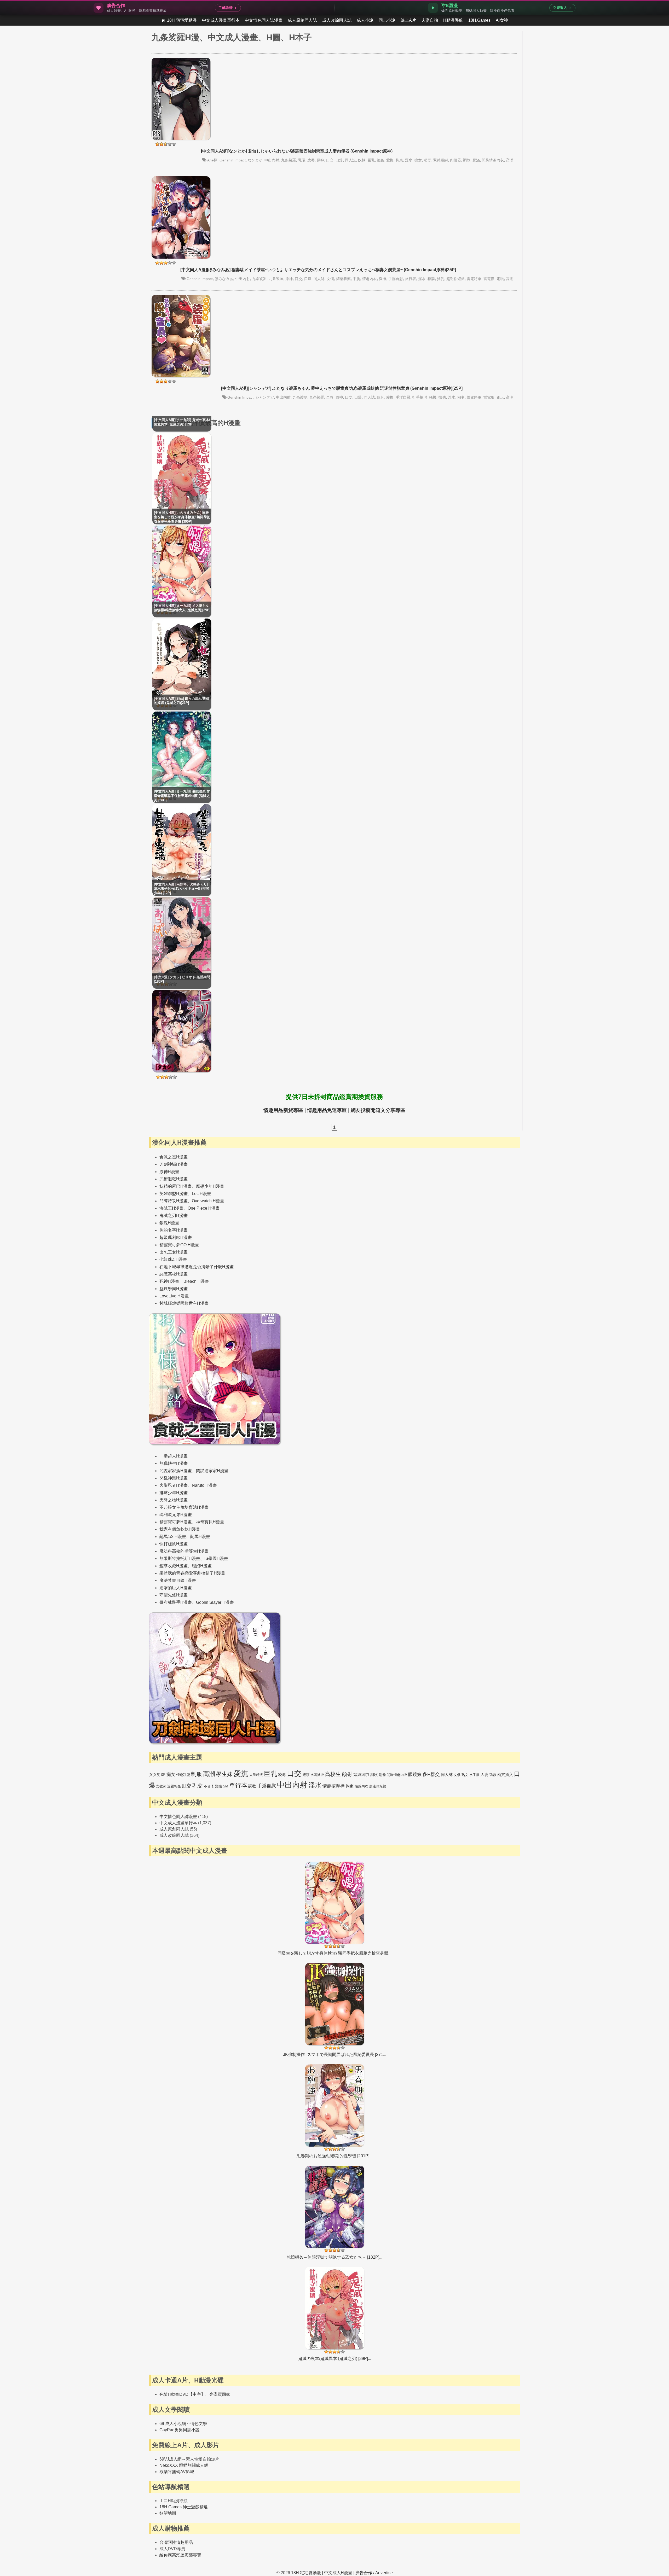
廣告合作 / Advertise (374, 2573)
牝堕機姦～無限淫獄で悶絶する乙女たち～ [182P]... (334, 2257)
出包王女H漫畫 (174, 1252)
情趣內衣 (370, 279)
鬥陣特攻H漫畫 (174, 1201)
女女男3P (157, 1774)
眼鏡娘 (415, 1774)
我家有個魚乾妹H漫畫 (180, 1529)
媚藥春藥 (343, 279)
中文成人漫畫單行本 (221, 20)
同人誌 (350, 160)
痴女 (418, 160)
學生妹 (224, 1774)
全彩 (330, 397)
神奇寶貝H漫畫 (210, 1522)
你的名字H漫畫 (174, 1230)
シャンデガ (265, 397)
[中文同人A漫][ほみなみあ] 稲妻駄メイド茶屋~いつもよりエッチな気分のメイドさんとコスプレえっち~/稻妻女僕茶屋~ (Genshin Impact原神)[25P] (318, 270)
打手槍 (418, 397)
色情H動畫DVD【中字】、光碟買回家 (195, 2394)
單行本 (238, 1785)
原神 (320, 160)
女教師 (161, 1786)
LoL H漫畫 (201, 1194)
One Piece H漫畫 (204, 1208)
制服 (197, 1774)
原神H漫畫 (169, 1172)
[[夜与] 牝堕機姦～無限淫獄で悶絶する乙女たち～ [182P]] (335, 2213)
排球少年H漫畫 (174, 1493)
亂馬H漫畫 (200, 1537)
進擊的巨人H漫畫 (176, 1588)
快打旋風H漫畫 (174, 1544)
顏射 (347, 1774)
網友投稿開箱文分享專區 (378, 1110)
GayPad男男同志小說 (180, 2430)
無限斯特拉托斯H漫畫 (180, 1558)
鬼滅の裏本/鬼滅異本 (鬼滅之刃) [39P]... (335, 2359)
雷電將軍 (474, 279)
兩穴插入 (505, 1774)
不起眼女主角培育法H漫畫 (184, 1507)
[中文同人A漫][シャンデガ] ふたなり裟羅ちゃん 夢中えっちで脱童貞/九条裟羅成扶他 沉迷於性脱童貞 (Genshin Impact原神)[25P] (342, 388)
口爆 (339, 160)
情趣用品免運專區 (327, 1110)
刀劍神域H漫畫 (174, 1164)
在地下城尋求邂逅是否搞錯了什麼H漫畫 (197, 1267)
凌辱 (311, 160)
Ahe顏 (212, 160)
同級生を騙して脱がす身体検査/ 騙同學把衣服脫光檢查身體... (334, 1953)
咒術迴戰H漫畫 (174, 1179)
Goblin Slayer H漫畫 (215, 1602)
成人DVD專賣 (172, 2549)
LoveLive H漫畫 (174, 1296)
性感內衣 (361, 1786)
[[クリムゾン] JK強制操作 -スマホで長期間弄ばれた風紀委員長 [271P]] (335, 2010)
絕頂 (306, 1775)
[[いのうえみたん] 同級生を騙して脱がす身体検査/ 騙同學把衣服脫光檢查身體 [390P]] (335, 1909)
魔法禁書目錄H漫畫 (178, 1580)
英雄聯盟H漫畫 (174, 1194)
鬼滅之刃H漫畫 (174, 1216)
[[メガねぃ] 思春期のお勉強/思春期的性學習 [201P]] (335, 2112)
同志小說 (387, 20)
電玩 (500, 279)
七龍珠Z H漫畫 (173, 1259)
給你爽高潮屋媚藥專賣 (180, 2555)
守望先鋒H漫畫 (174, 1595)
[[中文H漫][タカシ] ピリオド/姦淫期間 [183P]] (182, 1071)
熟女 (465, 1775)
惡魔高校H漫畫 (174, 1274)
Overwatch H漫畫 (208, 1201)
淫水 (409, 160)
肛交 (187, 1786)
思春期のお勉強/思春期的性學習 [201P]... (334, 2156)
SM (226, 1786)
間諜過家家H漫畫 (212, 1471)
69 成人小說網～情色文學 (183, 2424)
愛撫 (390, 160)
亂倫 (382, 1775)
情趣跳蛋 (183, 1775)
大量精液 (256, 1775)
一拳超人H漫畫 (174, 1456)
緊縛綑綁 (441, 160)
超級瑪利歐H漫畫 (176, 1237)
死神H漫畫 (169, 1281)
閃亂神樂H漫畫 (174, 1478)
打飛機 (431, 397)
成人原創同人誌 (302, 20)
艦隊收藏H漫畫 (174, 1566)
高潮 (510, 160)
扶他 (442, 397)
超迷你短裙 (455, 279)
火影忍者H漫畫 (174, 1485)
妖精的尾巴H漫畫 (176, 1186)
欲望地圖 (168, 2513)
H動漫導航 (453, 20)
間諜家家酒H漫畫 (176, 1471)
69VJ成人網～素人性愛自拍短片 (189, 2459)
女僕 (330, 279)
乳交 (198, 1786)
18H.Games (479, 20)
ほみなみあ (224, 279)
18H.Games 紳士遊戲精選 (184, 2507)
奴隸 (362, 160)
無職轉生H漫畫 (174, 1463)
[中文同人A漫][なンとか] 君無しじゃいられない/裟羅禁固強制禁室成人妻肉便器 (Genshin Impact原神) (297, 151)
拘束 (399, 160)
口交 (330, 160)
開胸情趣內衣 (493, 160)
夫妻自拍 (430, 20)
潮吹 (374, 1774)
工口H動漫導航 (174, 2501)
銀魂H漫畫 (169, 1223)
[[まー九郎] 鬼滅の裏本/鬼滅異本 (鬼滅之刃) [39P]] (335, 2314)
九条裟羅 (289, 160)
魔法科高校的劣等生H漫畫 (184, 1551)
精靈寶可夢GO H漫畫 (179, 1245)
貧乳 (441, 279)
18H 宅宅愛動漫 (182, 20)
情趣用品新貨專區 (283, 1110)
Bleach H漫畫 (196, 1281)
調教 (467, 160)
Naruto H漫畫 (204, 1485)
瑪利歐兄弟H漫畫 (176, 1515)
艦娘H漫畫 (202, 1566)
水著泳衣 (317, 1775)
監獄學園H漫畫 (174, 1289)
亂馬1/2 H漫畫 (173, 1537)
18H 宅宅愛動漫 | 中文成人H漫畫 (322, 2573)
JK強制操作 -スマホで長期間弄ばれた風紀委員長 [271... (335, 2055)
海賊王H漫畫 (171, 1208)
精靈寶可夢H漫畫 (176, 1522)
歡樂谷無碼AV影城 (177, 2472)
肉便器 (455, 160)
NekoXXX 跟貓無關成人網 (184, 2465)
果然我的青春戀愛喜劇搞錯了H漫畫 (192, 1573)
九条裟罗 (259, 279)
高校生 (333, 1774)
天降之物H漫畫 (174, 1500)
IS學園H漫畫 (216, 1558)
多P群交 (431, 1774)
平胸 (356, 279)
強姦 (380, 160)
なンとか (255, 160)
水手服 (474, 1775)
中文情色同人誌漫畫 (264, 20)
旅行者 (411, 279)
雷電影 (489, 279)
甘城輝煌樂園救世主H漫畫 (184, 1303)
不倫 (207, 1786)
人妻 (485, 1774)
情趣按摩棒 (334, 1786)
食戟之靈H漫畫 (174, 1157)
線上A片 (408, 20)
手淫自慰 (396, 279)
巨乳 (371, 160)
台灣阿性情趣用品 (176, 2542)
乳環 (302, 160)
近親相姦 (174, 1786)
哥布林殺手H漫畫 (176, 1602)
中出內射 (272, 160)
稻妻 (428, 160)
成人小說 (365, 20)
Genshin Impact (233, 160)
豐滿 (476, 160)
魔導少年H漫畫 (210, 1186)
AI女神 (502, 20)
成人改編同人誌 (337, 20)
